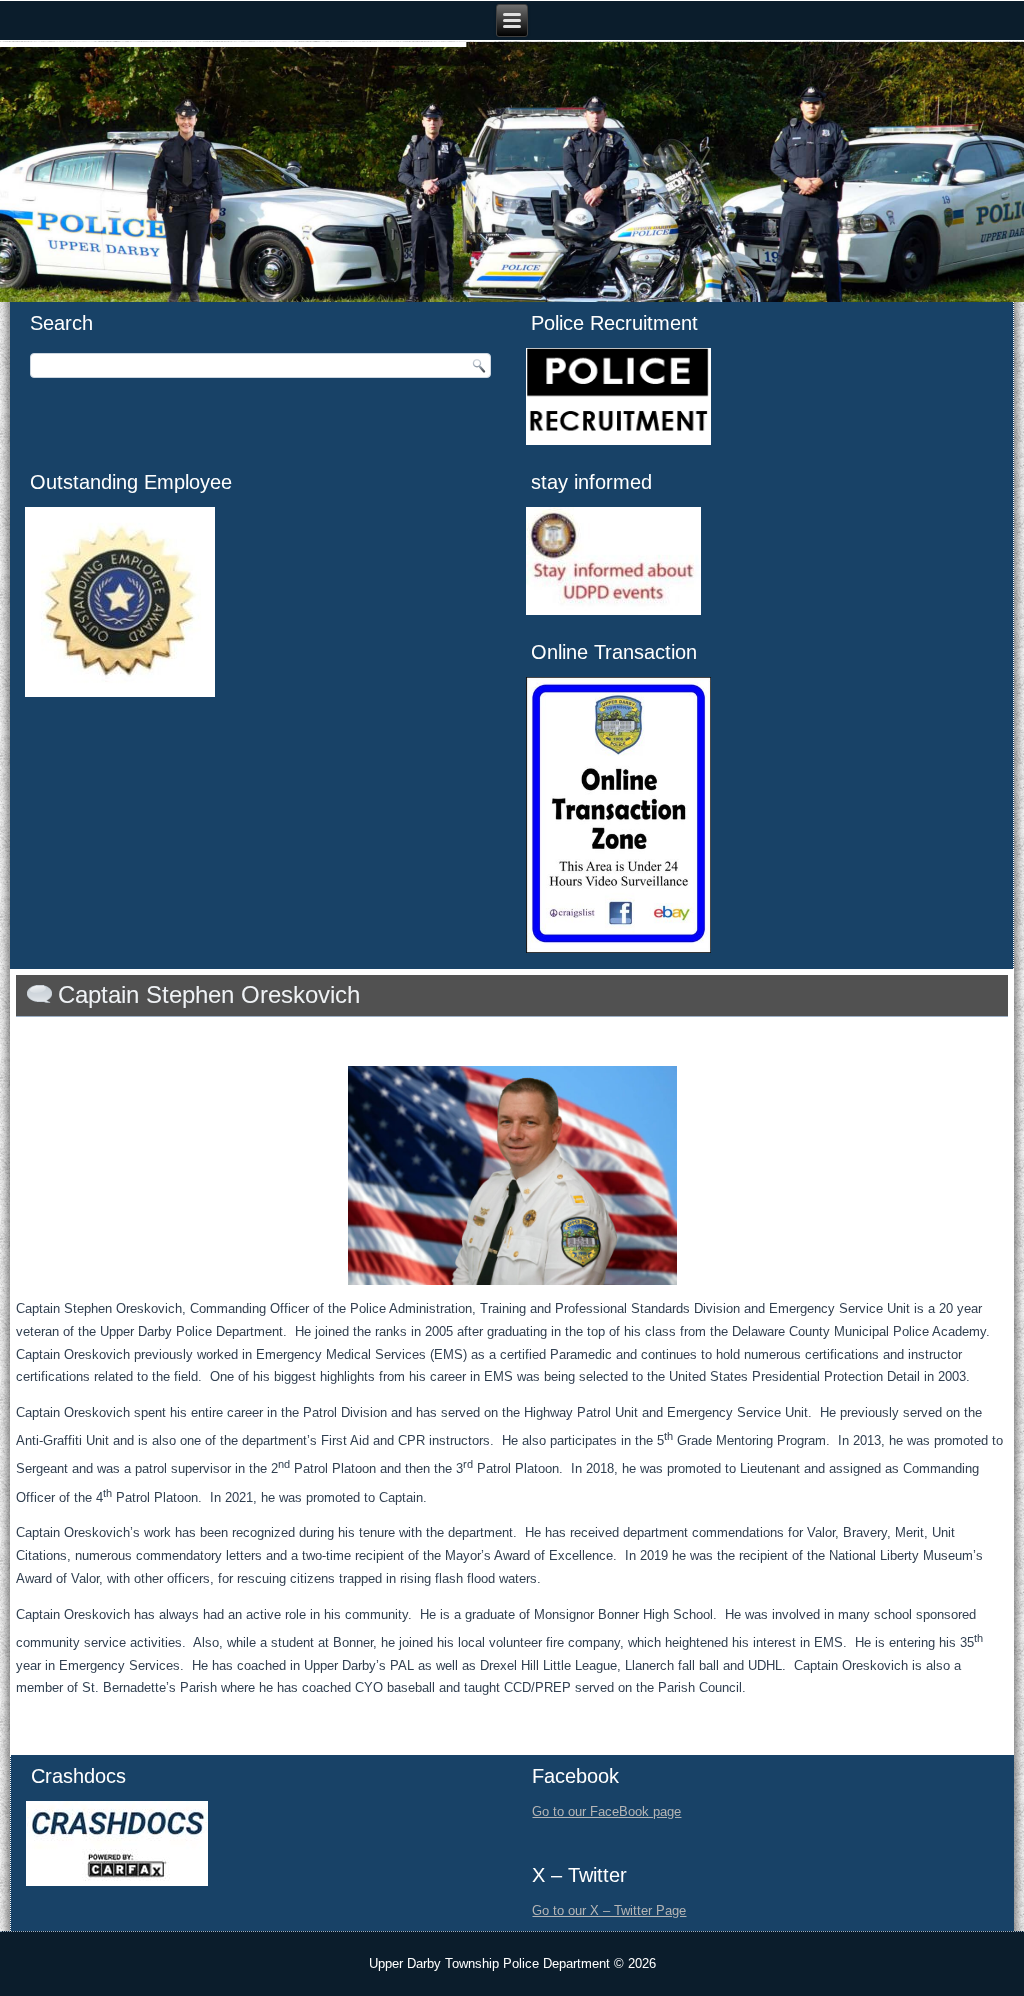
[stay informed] (613, 610)
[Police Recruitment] (618, 440)
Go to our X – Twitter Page (609, 1910)
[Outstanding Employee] (120, 692)
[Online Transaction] (618, 948)
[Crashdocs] (117, 1881)
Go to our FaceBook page (606, 1811)
